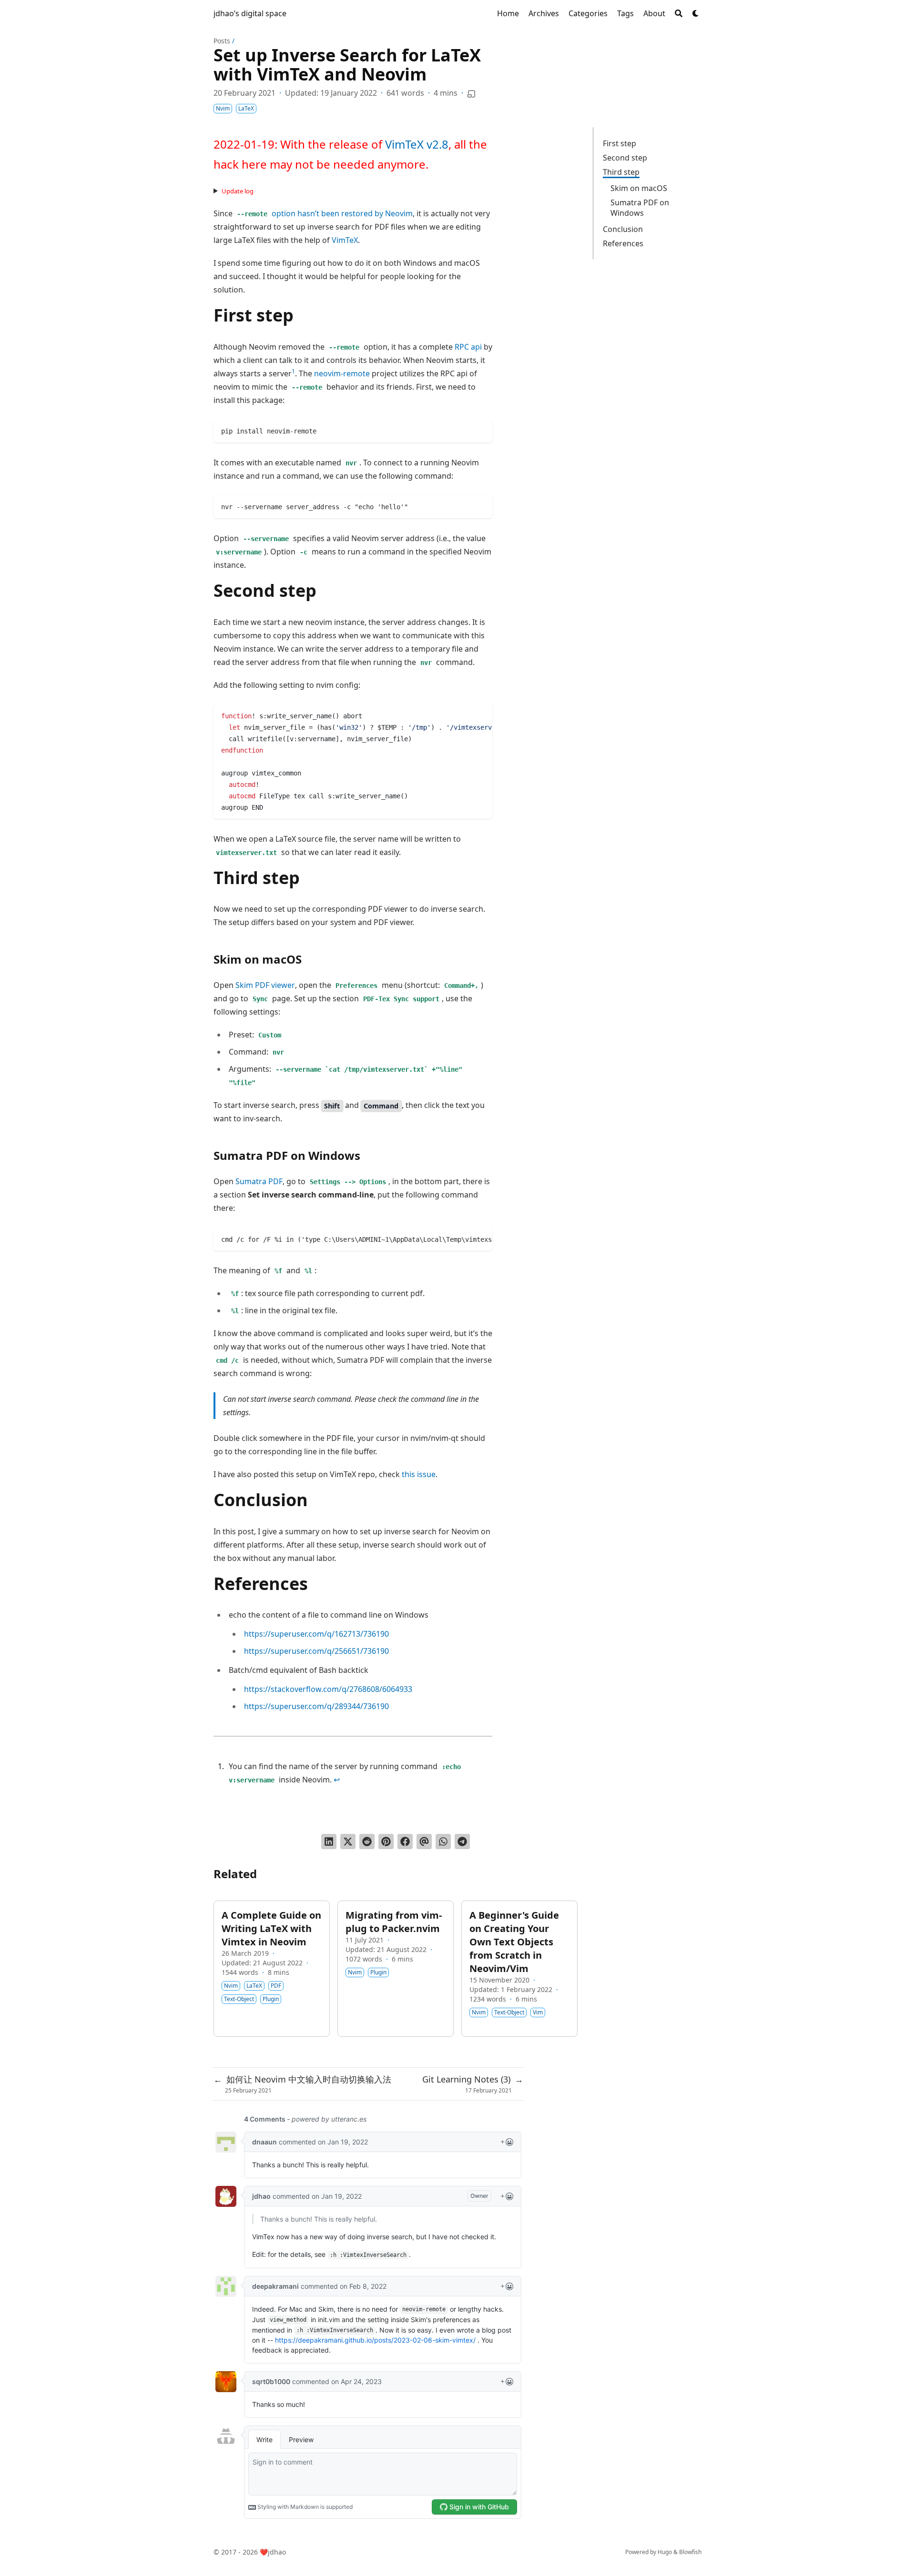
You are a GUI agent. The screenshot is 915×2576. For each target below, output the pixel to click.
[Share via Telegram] (462, 1841)
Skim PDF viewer (265, 985)
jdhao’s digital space (250, 13)
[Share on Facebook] (405, 1841)
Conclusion (623, 229)
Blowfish (690, 2552)
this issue (419, 1474)
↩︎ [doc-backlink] (337, 1780)
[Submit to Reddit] (367, 1841)
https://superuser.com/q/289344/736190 (316, 1706)
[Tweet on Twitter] (348, 1841)
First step (620, 143)
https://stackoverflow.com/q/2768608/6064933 (328, 1689)
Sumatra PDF (259, 1181)
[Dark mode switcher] (696, 13)
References (623, 243)
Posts (222, 41)
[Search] (679, 13)
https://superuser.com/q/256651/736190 (316, 1651)
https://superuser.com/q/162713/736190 (316, 1634)
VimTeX (345, 240)
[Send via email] (424, 1841)
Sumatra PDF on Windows (640, 208)
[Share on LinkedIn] (329, 1841)
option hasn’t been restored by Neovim (325, 213)
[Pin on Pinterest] (386, 1841)
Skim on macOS (639, 188)
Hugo (665, 2552)
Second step (625, 158)
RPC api (468, 347)
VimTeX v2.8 (417, 144)
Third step (621, 172)
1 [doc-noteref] (293, 371)
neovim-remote (342, 373)
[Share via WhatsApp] (443, 1841)
